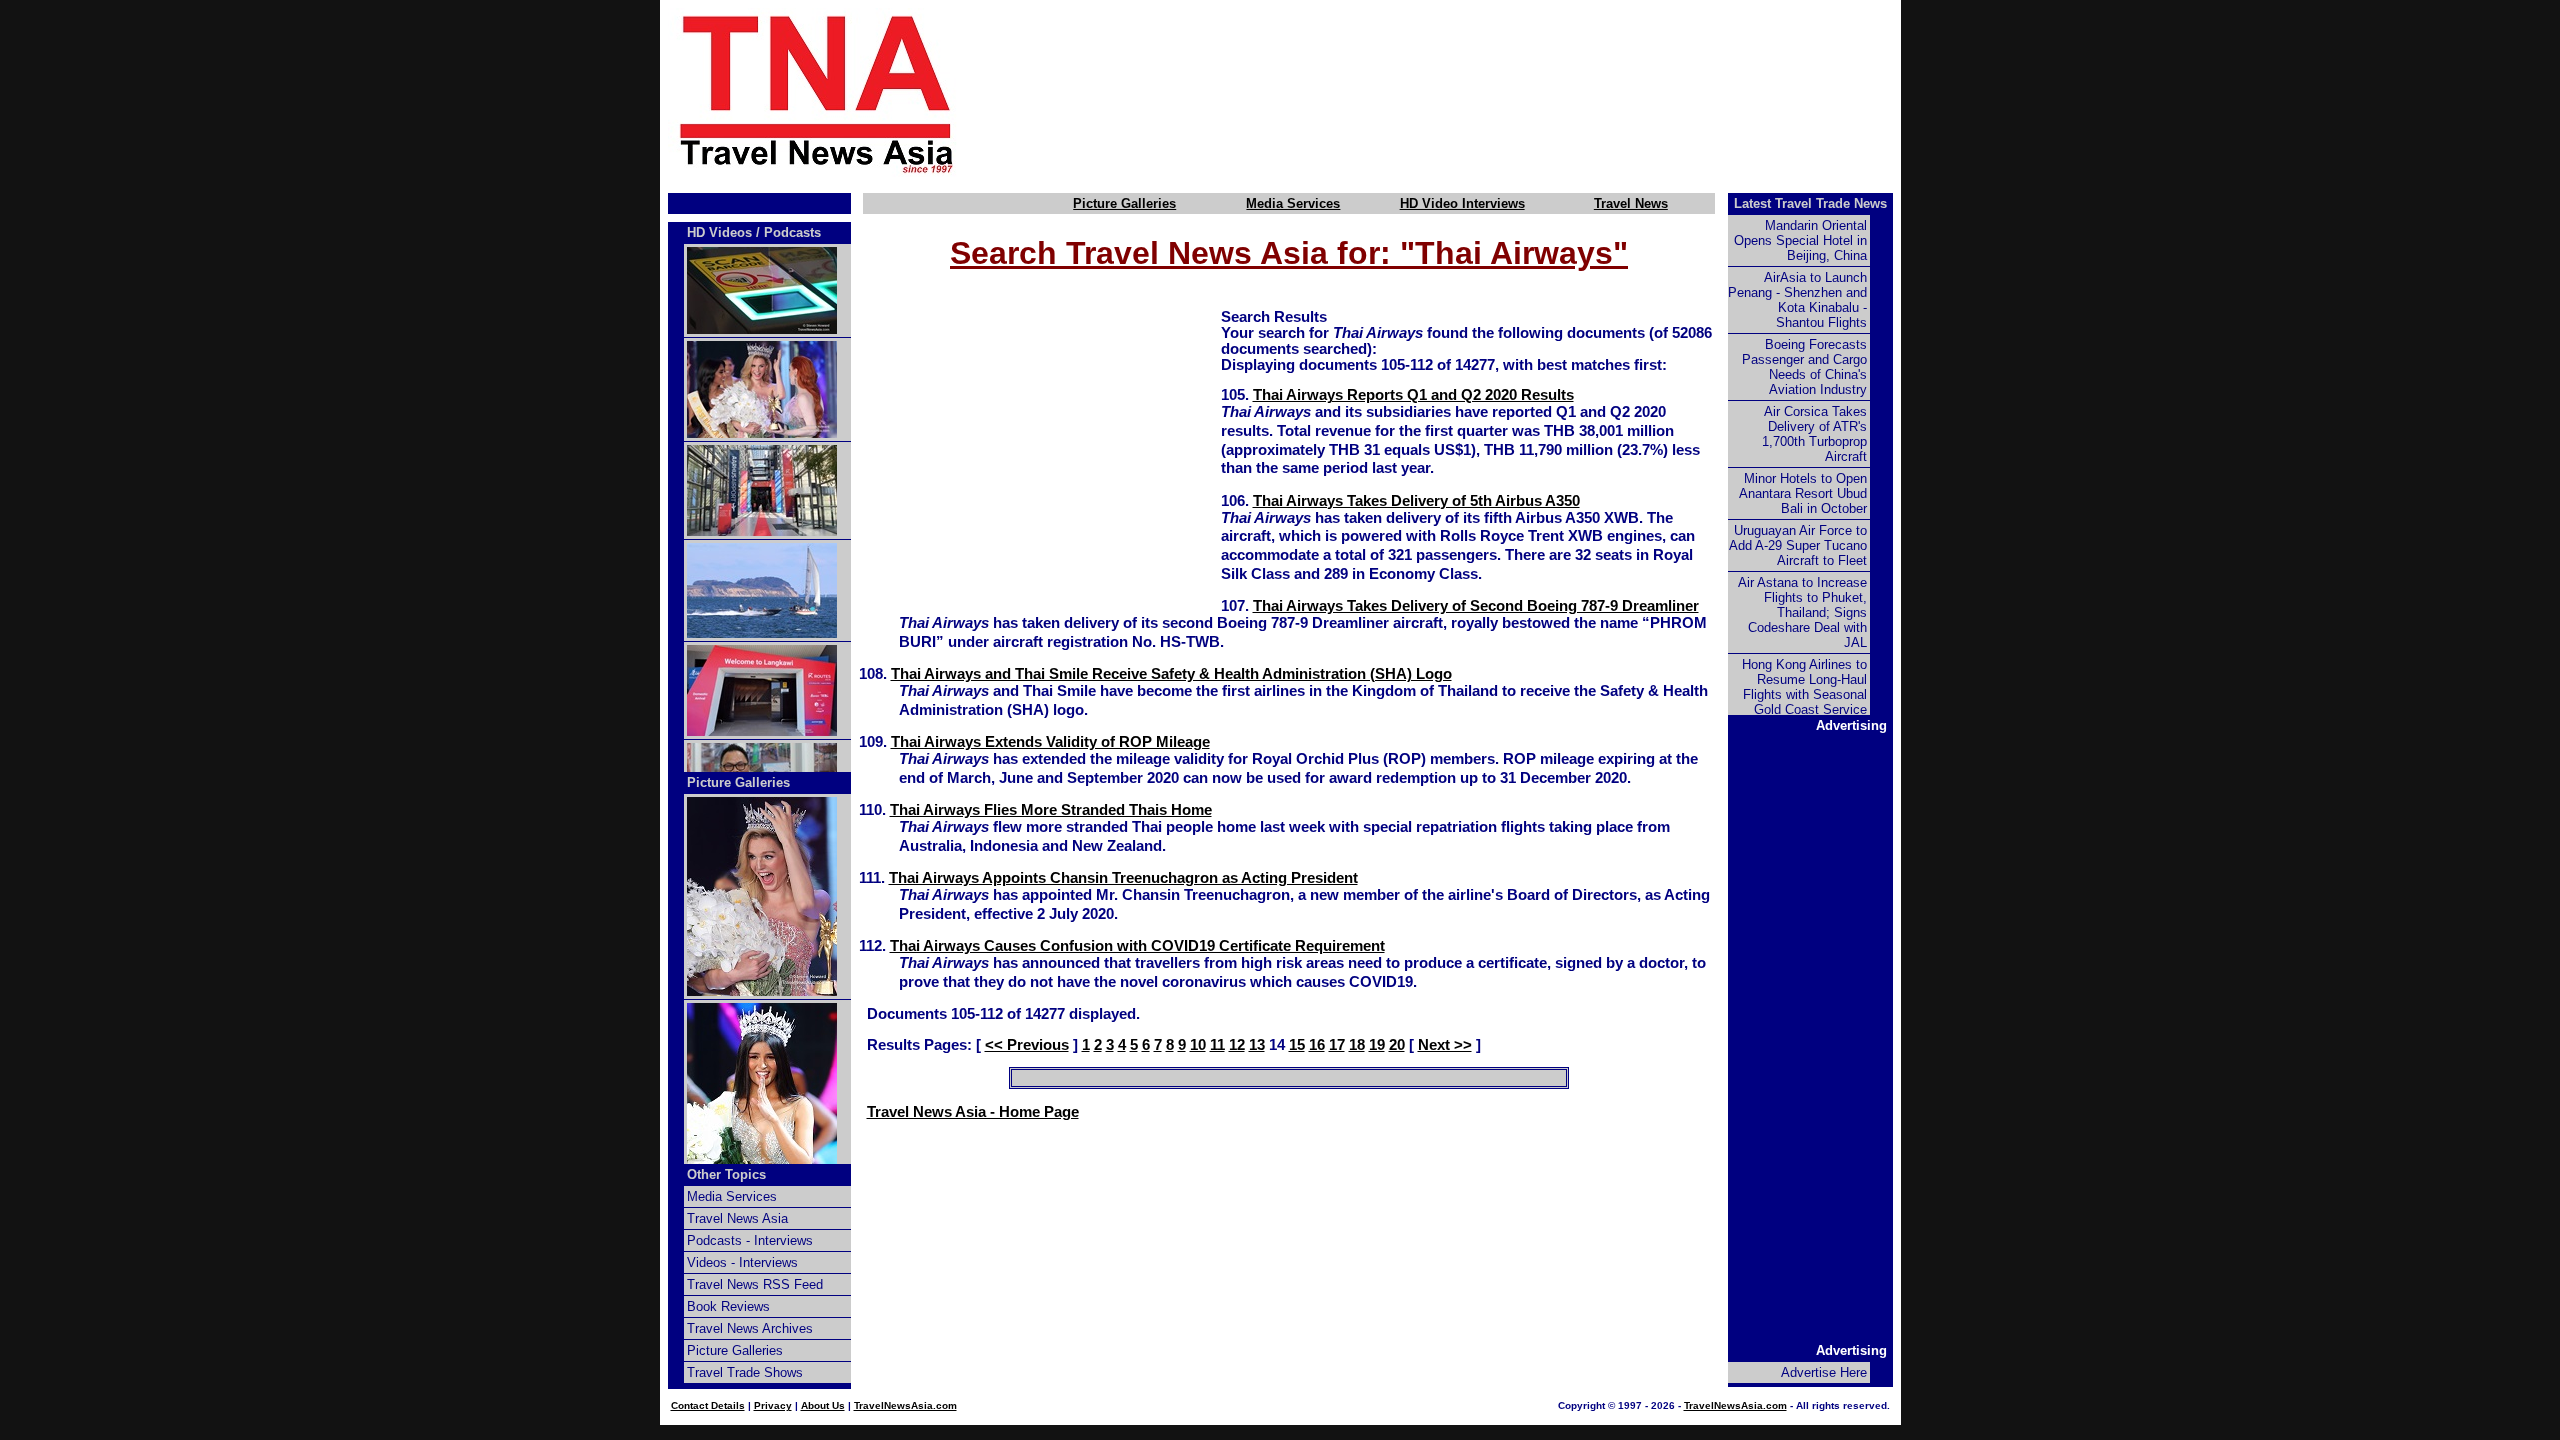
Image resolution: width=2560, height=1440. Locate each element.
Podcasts (792, 232)
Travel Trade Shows (745, 1372)
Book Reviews (728, 1306)
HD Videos (719, 232)
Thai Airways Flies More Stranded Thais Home (1051, 810)
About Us (823, 1405)
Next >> (1445, 1045)
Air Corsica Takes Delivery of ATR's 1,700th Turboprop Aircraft (1814, 434)
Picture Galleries (1124, 203)
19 (1377, 1045)
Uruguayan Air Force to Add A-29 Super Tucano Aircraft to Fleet (1798, 545)
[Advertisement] (1462, 93)
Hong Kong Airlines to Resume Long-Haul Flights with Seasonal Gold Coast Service (1804, 687)
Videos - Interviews (742, 1262)
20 (1397, 1045)
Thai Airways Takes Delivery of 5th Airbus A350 (1416, 501)
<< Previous (1027, 1045)
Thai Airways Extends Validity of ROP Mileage (1050, 742)
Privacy (773, 1405)
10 (1198, 1045)
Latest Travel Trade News (1810, 203)
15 (1297, 1045)
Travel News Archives (750, 1328)
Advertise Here (1824, 1372)
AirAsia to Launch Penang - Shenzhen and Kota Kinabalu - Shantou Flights (1797, 300)
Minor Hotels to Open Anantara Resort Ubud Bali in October (1803, 493)
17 (1337, 1045)
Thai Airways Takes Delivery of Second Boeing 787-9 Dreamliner (1476, 606)
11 (1217, 1045)
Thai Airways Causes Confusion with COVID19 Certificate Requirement (1137, 946)
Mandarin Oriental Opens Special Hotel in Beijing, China (1800, 240)
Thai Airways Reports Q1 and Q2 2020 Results (1413, 395)
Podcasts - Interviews (750, 1240)
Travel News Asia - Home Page (973, 1112)
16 (1317, 1045)
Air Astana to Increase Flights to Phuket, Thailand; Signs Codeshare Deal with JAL (1802, 612)
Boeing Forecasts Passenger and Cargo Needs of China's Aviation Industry (1804, 367)
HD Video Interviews (1462, 203)
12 (1237, 1045)
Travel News (1631, 203)
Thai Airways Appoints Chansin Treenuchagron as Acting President (1123, 878)
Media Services (1293, 203)
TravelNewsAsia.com (905, 1405)
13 (1257, 1045)
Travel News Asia (737, 1218)
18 (1357, 1045)
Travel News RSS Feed (755, 1284)
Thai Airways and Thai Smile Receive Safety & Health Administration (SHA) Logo (1171, 674)
